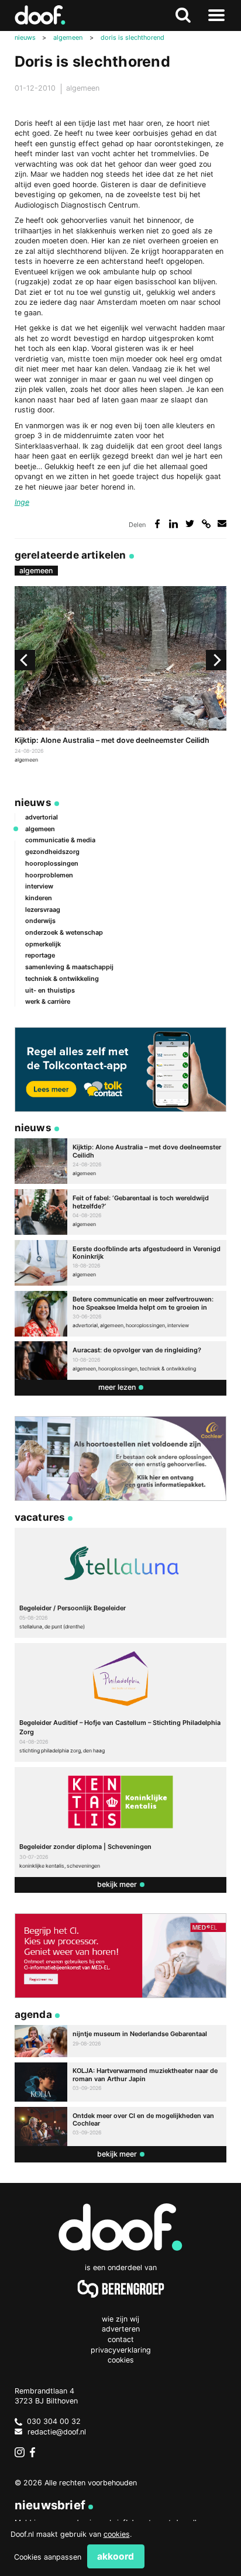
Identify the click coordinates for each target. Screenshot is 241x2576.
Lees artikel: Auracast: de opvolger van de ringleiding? (121, 1360)
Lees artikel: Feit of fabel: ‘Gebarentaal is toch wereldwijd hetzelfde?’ (121, 1212)
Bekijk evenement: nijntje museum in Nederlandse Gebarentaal (121, 2041)
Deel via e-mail (222, 524)
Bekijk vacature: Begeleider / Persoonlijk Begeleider (121, 1583)
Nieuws (33, 802)
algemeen (83, 88)
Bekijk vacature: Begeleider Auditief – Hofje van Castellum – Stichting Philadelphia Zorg (121, 1702)
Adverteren (121, 2329)
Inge (22, 502)
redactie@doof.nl (57, 2432)
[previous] (25, 660)
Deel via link (206, 524)
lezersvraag (43, 910)
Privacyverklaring (121, 2350)
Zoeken (183, 16)
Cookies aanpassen (48, 2557)
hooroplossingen (52, 863)
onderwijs (40, 921)
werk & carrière (48, 1001)
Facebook (35, 2453)
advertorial (42, 817)
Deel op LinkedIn (173, 524)
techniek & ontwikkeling (62, 979)
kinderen (39, 898)
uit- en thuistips (50, 990)
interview (39, 886)
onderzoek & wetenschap (64, 932)
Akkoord (116, 2556)
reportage (40, 955)
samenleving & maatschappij (69, 967)
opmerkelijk (43, 944)
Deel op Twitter (190, 524)
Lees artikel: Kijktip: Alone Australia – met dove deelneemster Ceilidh (121, 676)
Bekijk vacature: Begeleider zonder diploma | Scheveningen (121, 1822)
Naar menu (216, 16)
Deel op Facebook (158, 524)
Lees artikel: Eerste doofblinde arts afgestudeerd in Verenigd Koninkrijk (121, 1263)
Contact (121, 2339)
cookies (117, 2534)
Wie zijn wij (120, 2319)
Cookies (121, 2360)
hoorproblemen (49, 875)
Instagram (20, 2453)
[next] (216, 660)
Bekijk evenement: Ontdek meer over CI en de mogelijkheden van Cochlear (121, 2126)
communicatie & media (60, 840)
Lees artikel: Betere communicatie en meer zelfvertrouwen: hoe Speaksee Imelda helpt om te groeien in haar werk (121, 1314)
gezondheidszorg (52, 852)
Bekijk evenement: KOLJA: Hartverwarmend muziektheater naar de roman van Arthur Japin (121, 2082)
